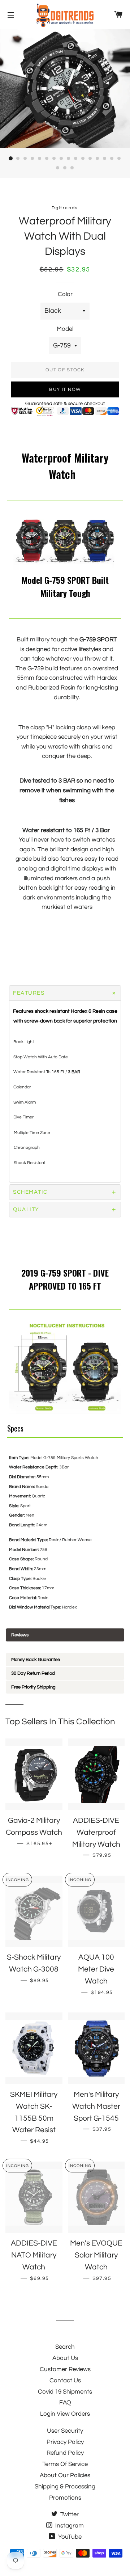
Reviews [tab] (20, 1635)
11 (83, 159)
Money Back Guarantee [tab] (36, 1660)
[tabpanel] (65, 1647)
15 (112, 159)
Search (65, 2347)
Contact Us (65, 2381)
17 (58, 168)
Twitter (69, 2514)
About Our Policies (65, 2475)
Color (65, 294)
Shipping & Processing (65, 2487)
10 (76, 159)
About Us (65, 2358)
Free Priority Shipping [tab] (33, 1687)
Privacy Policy (65, 2442)
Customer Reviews (65, 2369)
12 (90, 159)
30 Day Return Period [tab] (33, 1673)
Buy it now (65, 389)
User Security (65, 2431)
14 (105, 159)
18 (65, 168)
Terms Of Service (65, 2464)
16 (119, 159)
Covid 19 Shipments (65, 2392)
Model (65, 329)
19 (72, 168)
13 (97, 159)
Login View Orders (65, 2414)
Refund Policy (65, 2453)
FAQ (65, 2403)
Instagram (69, 2526)
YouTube (69, 2537)
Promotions (65, 2498)
